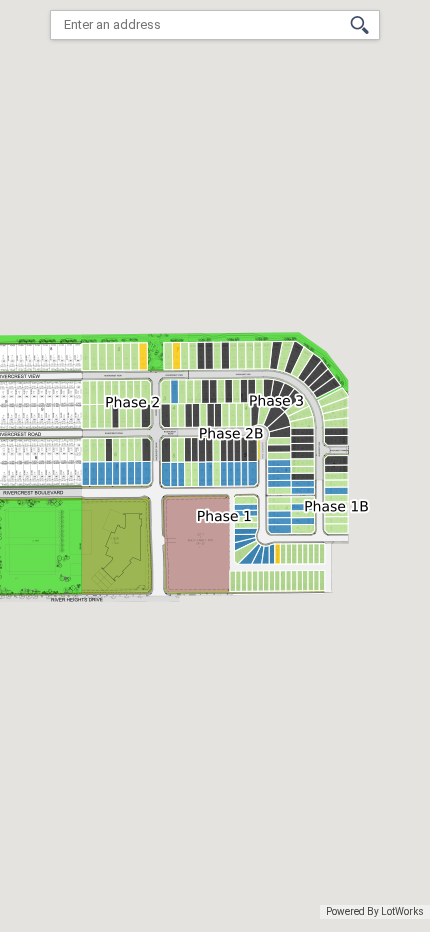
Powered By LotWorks (375, 911)
